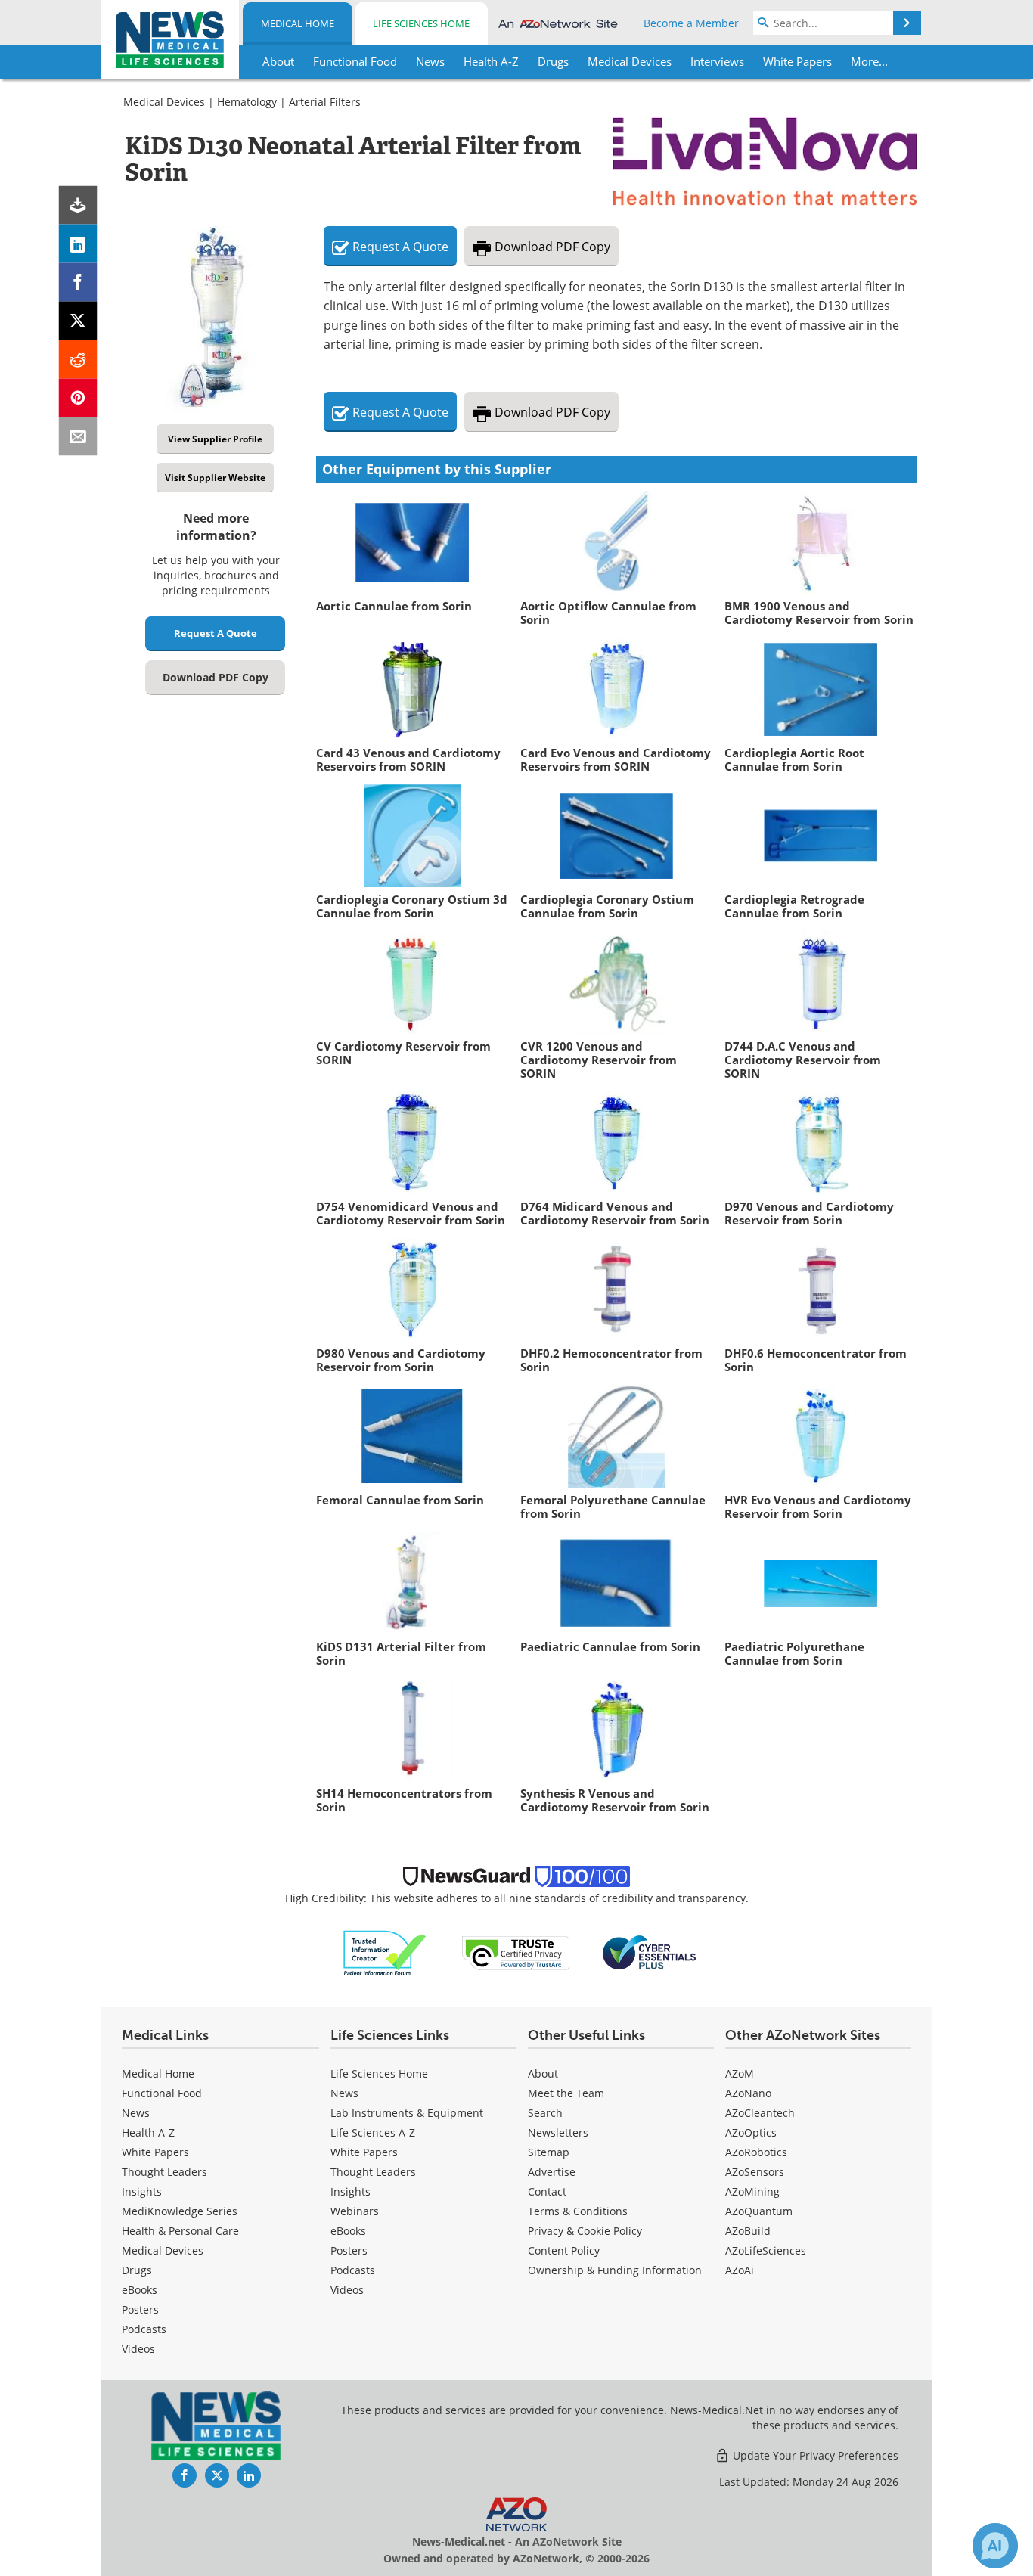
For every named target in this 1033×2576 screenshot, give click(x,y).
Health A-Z (148, 2132)
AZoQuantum (759, 2211)
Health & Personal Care (180, 2231)
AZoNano (748, 2093)
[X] (78, 321)
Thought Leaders (164, 2172)
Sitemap (549, 2152)
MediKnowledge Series (180, 2211)
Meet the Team (566, 2093)
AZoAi (740, 2270)
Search (545, 2113)
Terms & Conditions (578, 2211)
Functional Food (162, 2093)
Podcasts (144, 2329)
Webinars (355, 2211)
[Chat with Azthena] (995, 2546)
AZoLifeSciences (766, 2250)
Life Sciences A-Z (373, 2132)
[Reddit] (78, 360)
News (136, 2113)
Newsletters (558, 2132)
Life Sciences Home (421, 23)
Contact (547, 2191)
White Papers (155, 2152)
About (543, 2073)
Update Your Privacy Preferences (814, 2455)
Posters (140, 2309)
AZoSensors (755, 2172)
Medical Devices (164, 102)
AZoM (740, 2073)
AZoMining (752, 2191)
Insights (142, 2191)
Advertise (552, 2172)
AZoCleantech (760, 2113)
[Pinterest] (78, 398)
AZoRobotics (756, 2152)
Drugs (137, 2270)
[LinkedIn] (78, 244)
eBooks (140, 2290)
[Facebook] (78, 282)
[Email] (78, 437)
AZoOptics (751, 2132)
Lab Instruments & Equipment (407, 2113)
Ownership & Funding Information (615, 2270)
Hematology (247, 102)
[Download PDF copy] (78, 205)
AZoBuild (748, 2231)
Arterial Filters (325, 102)
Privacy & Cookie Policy (585, 2231)
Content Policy (564, 2250)
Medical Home (298, 23)
